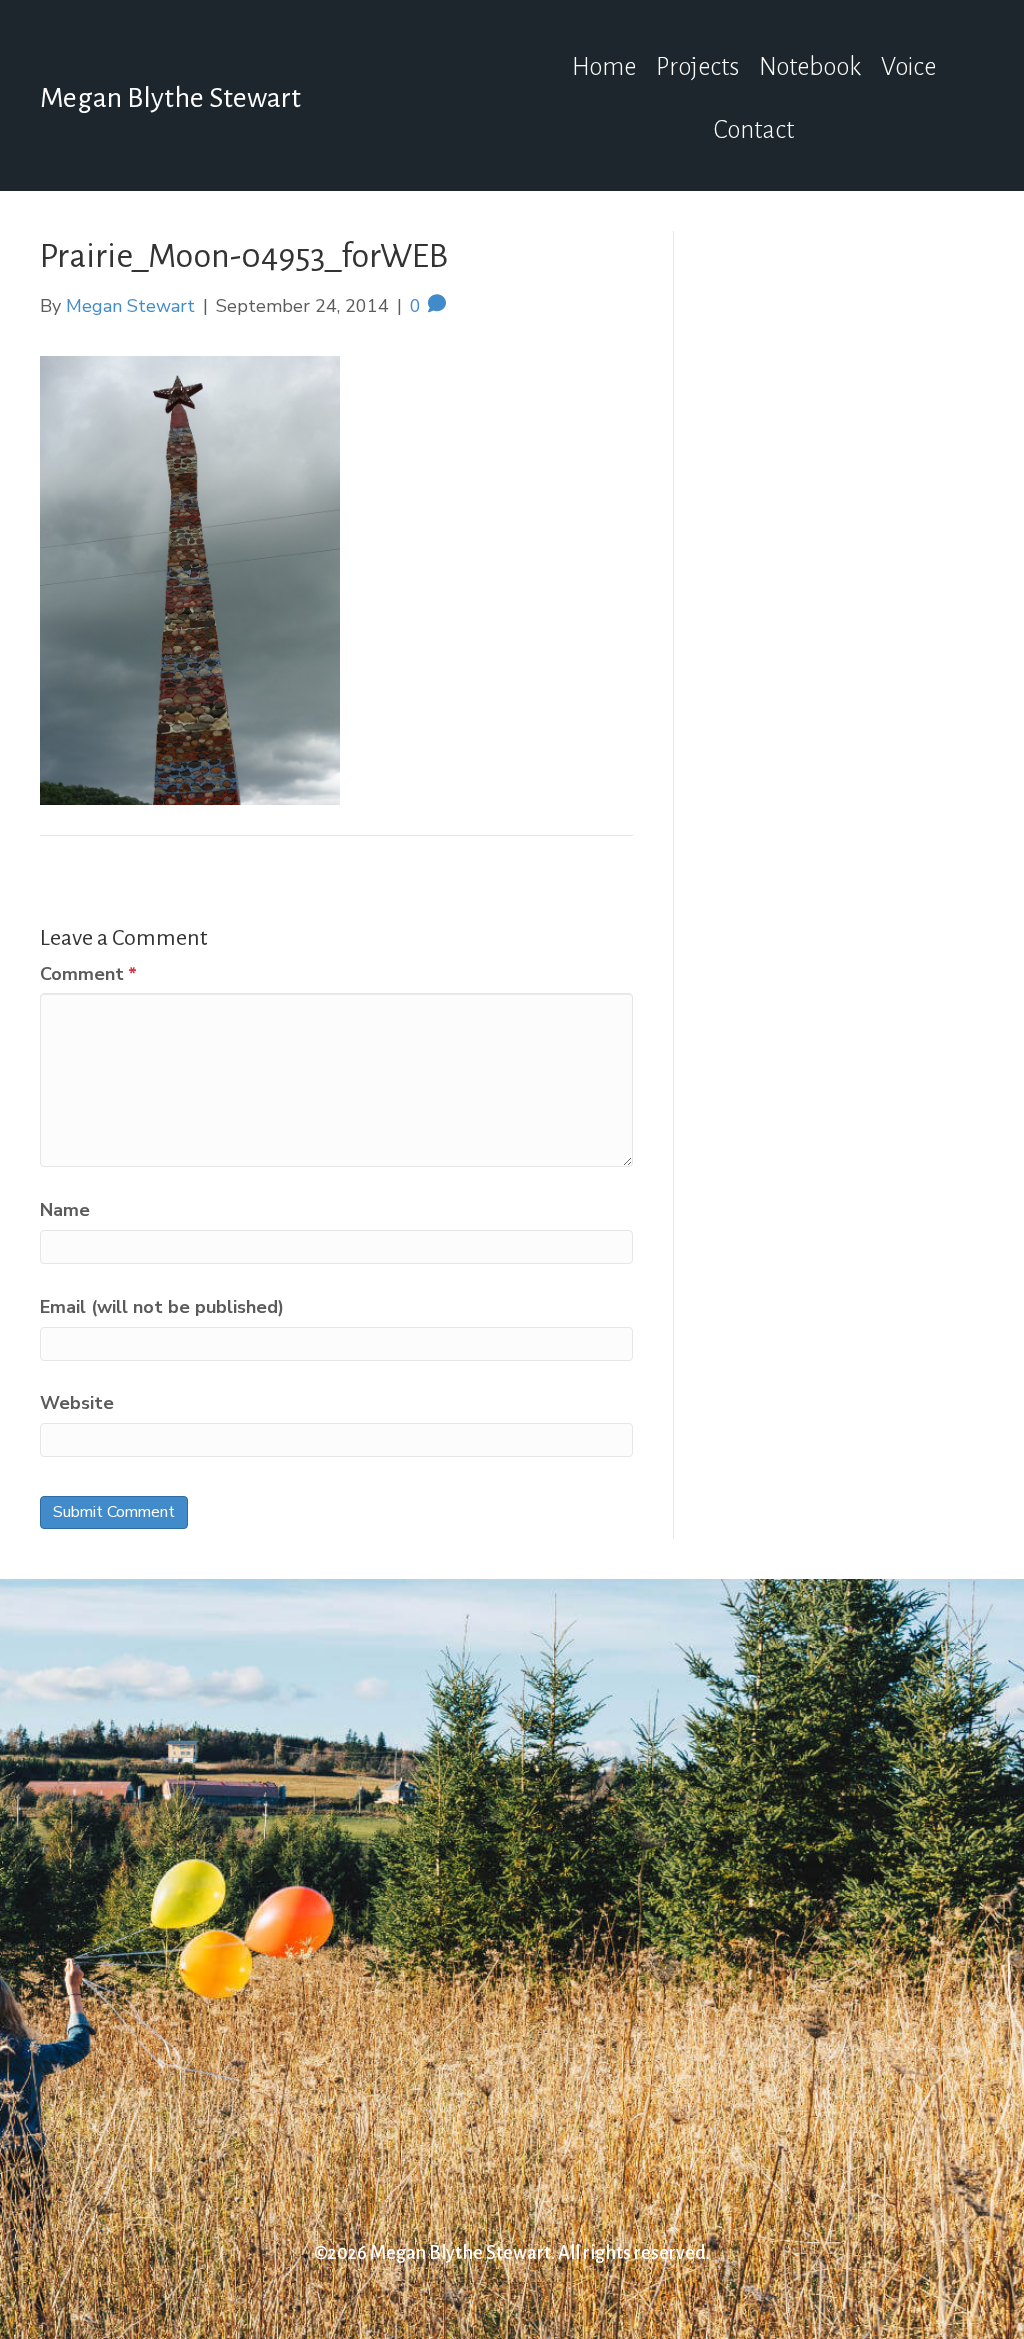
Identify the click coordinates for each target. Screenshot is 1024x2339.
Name (65, 1210)
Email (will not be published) (162, 1307)
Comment (88, 974)
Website (77, 1403)
